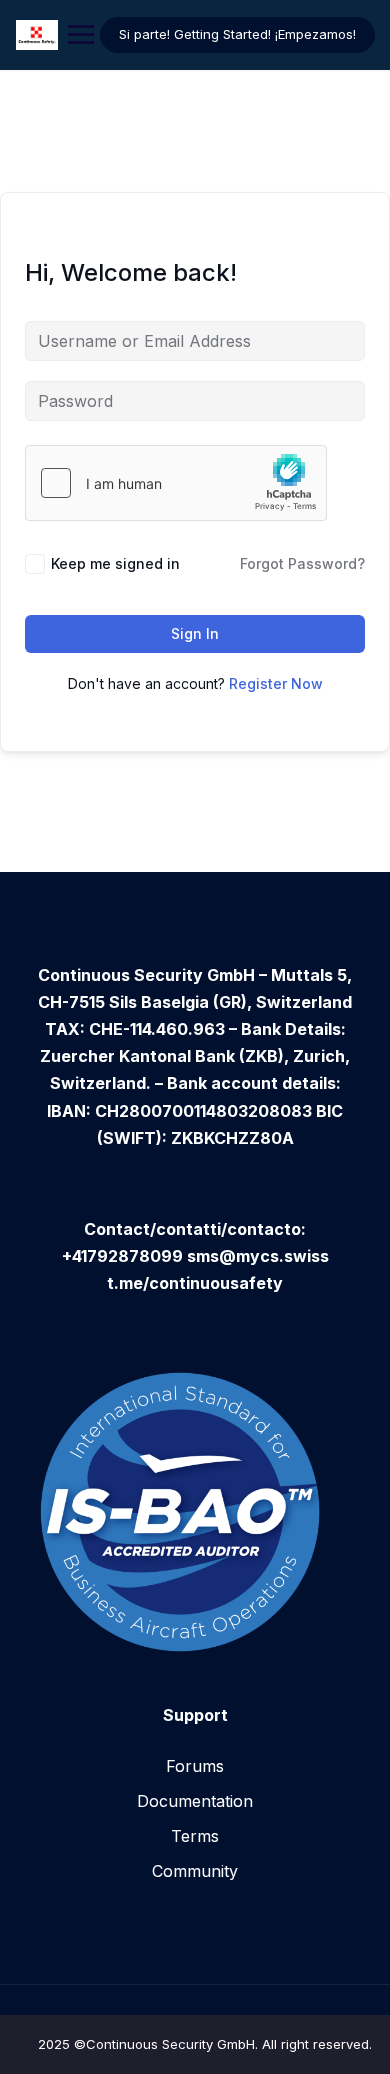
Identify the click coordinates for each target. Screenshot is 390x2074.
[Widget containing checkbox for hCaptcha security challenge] (176, 483)
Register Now (276, 683)
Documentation (195, 1801)
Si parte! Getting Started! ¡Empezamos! (237, 34)
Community (195, 1871)
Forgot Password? (302, 563)
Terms (195, 1836)
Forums (195, 1766)
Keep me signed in (115, 563)
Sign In (195, 633)
